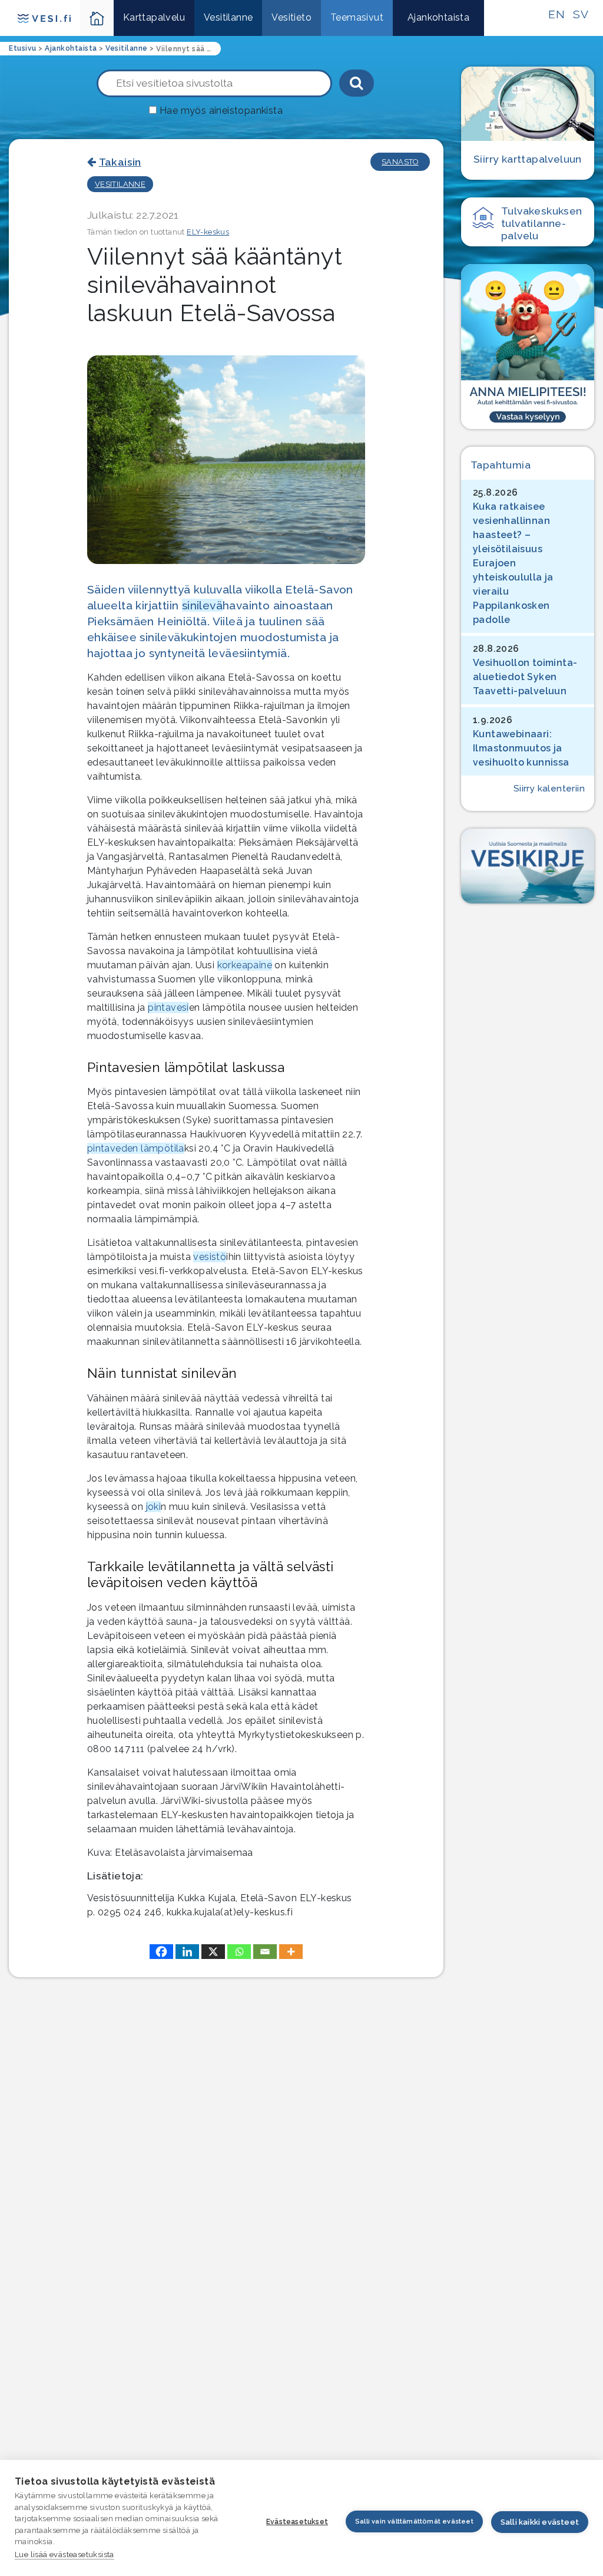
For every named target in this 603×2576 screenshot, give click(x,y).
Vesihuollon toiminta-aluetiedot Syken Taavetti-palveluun (525, 677)
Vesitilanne (228, 17)
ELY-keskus (208, 232)
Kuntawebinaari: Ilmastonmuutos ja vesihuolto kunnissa (521, 748)
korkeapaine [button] (245, 965)
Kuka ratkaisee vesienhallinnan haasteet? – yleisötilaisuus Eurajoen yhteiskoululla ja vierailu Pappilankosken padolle (513, 563)
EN (556, 14)
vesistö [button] (210, 1257)
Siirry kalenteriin (549, 789)
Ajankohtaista (438, 17)
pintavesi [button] (168, 1007)
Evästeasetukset (297, 2522)
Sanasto (400, 162)
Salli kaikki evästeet (540, 2522)
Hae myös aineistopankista (221, 111)
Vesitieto (291, 17)
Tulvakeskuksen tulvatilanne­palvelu (542, 223)
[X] (213, 1952)
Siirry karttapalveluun (528, 159)
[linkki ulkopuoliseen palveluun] (528, 347)
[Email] (265, 1952)
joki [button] (154, 1507)
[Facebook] (161, 1952)
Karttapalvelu (154, 17)
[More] (291, 1952)
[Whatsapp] (239, 1952)
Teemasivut (357, 17)
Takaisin (120, 162)
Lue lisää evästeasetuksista (64, 2554)
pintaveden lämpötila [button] (136, 1148)
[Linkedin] (187, 1952)
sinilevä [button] (202, 605)
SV (581, 14)
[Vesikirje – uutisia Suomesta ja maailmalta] (528, 866)
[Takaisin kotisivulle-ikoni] (97, 18)
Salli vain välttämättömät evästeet (414, 2521)
